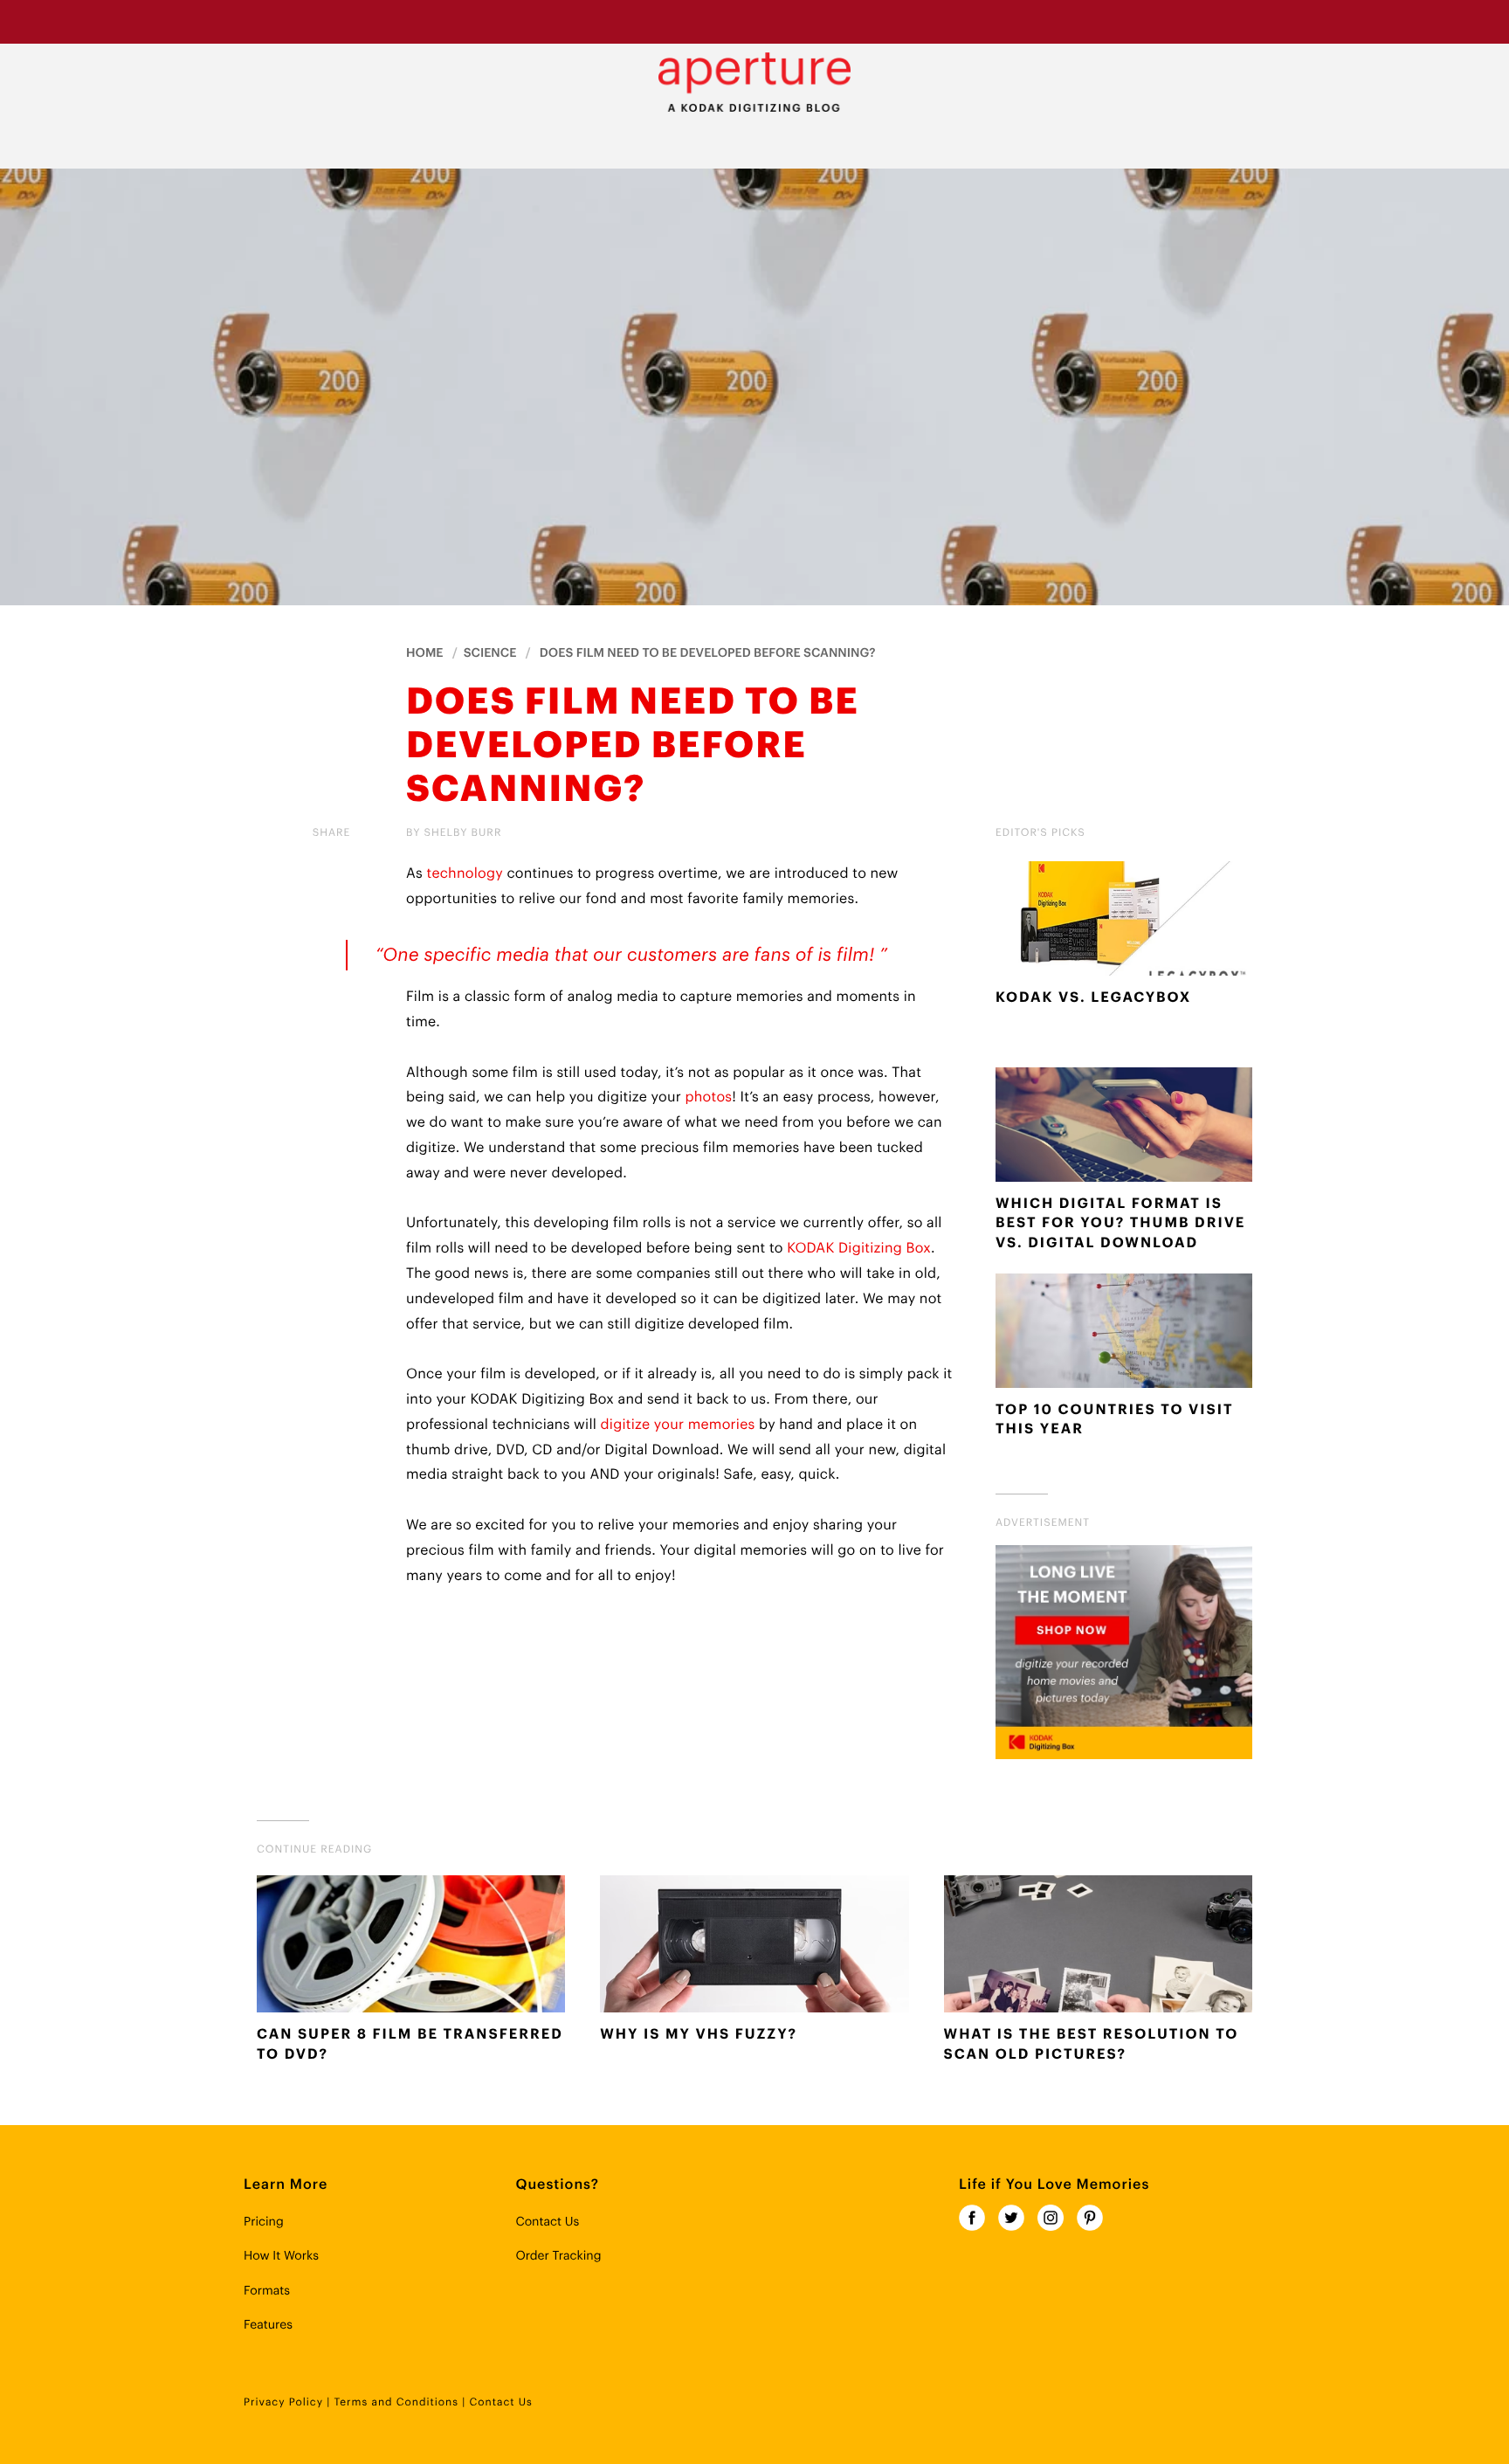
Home (425, 653)
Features (268, 2325)
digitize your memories (678, 1425)
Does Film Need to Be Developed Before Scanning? (708, 653)
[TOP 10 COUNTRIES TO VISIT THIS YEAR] (1124, 1335)
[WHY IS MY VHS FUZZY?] (754, 1948)
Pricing (264, 2222)
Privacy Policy (283, 2403)
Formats (267, 2291)
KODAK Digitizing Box (859, 1248)
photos (708, 1097)
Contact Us (547, 2222)
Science (490, 653)
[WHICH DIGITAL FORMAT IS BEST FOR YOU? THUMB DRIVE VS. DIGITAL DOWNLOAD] (1124, 1128)
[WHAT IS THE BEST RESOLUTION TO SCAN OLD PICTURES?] (1098, 1948)
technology (464, 873)
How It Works (281, 2256)
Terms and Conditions (396, 2403)
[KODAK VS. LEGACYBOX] (1124, 922)
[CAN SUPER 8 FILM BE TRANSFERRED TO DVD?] (411, 1948)
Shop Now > (907, 21)
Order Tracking (558, 2256)
